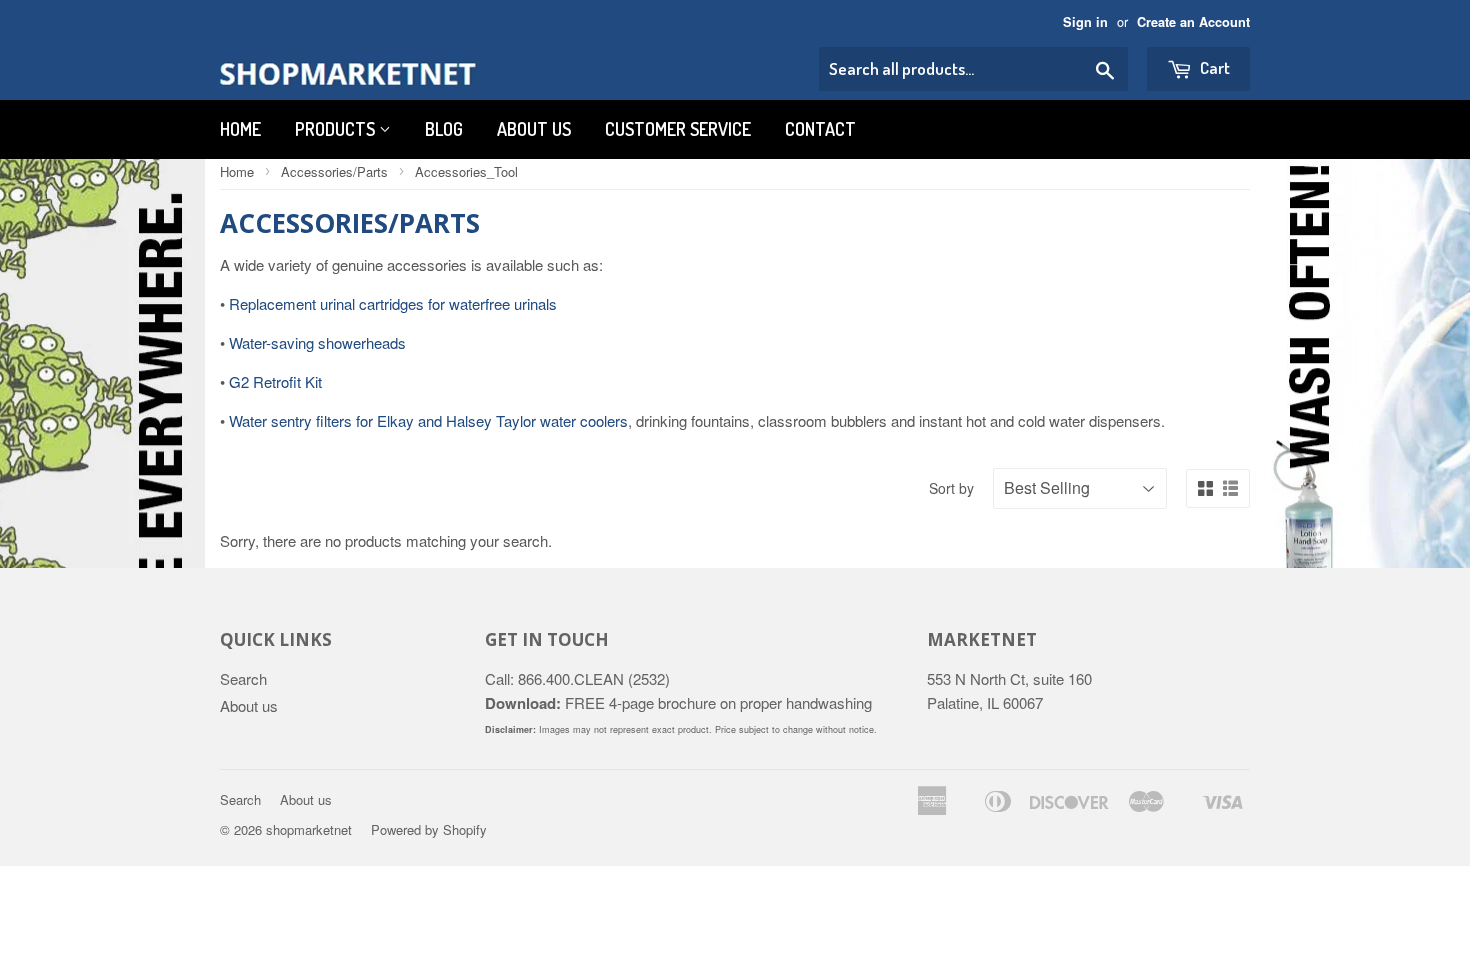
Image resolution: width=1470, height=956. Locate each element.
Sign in (1085, 22)
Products (337, 129)
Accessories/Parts (334, 171)
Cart (1213, 67)
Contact (820, 129)
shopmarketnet (309, 829)
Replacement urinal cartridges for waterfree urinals (393, 303)
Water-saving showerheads (317, 342)
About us (534, 129)
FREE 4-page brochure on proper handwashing (678, 702)
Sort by (951, 488)
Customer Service (678, 129)
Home (240, 129)
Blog (444, 129)
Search (243, 678)
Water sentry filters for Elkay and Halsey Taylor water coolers (428, 420)
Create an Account (1193, 22)
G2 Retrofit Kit (275, 381)
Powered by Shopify (429, 829)
